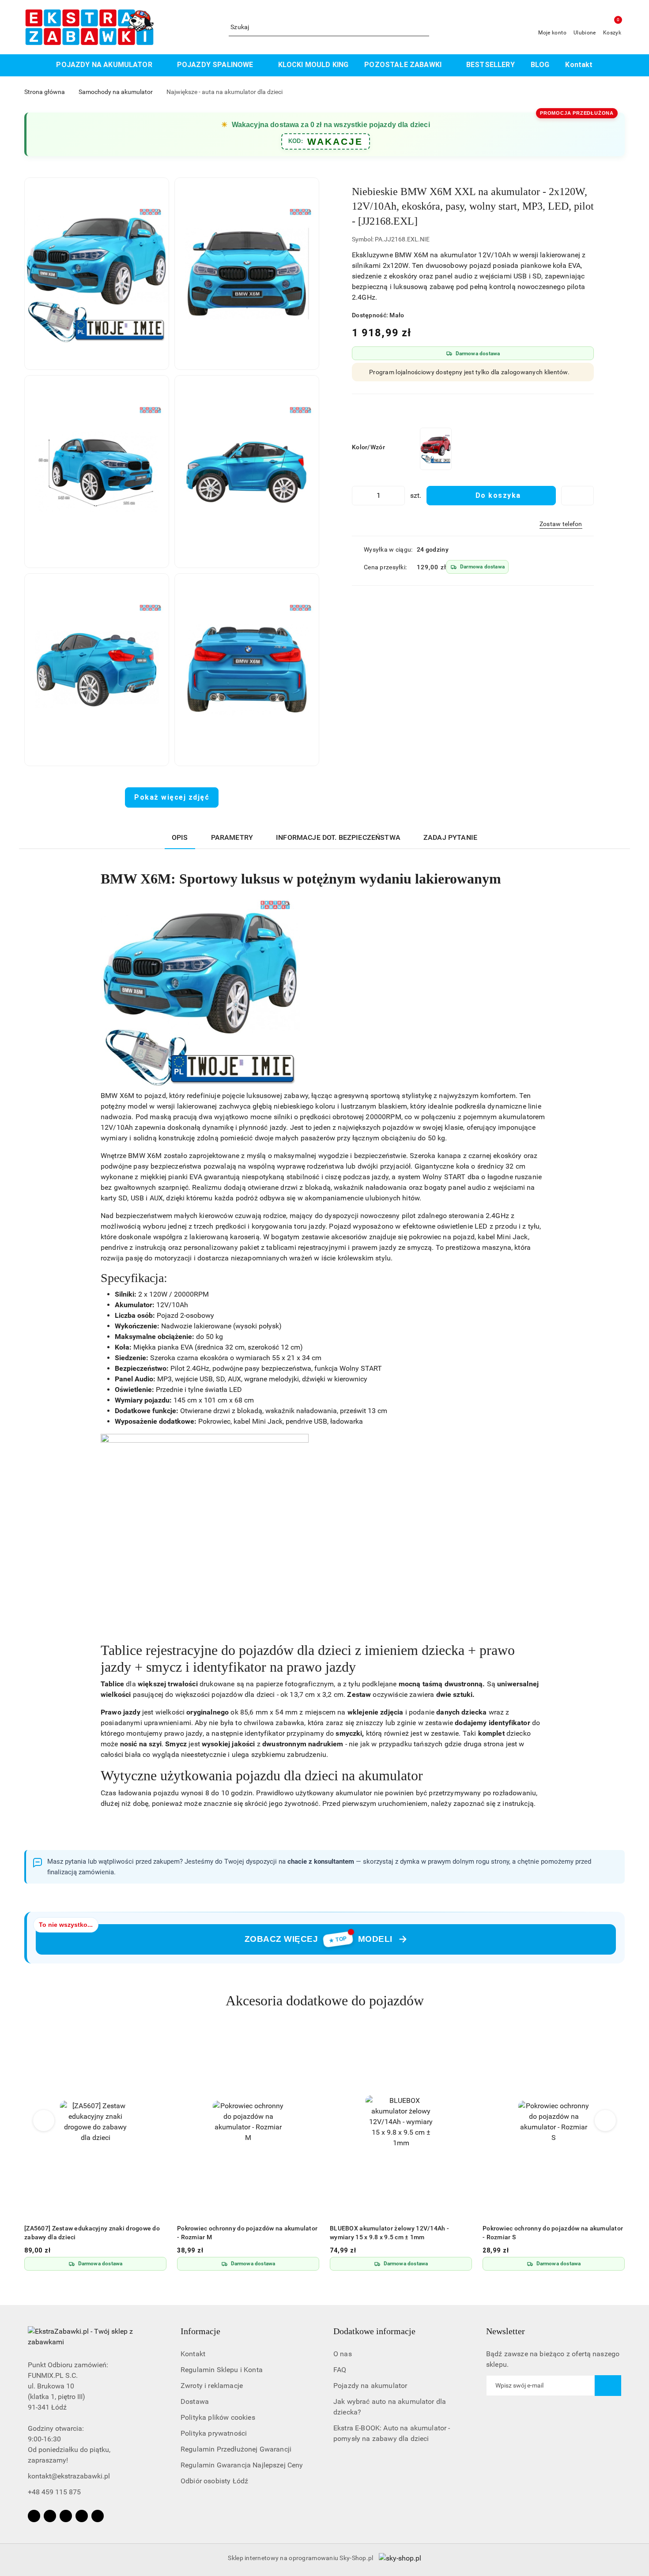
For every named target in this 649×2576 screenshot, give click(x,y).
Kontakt (193, 2354)
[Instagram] (50, 2516)
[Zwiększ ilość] (398, 496)
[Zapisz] (608, 2386)
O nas (343, 2354)
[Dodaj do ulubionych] (577, 496)
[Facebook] (34, 2516)
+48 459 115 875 (54, 2492)
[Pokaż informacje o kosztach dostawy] (515, 567)
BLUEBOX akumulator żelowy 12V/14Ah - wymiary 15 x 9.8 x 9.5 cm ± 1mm (237, 2233)
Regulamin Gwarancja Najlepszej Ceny (242, 2465)
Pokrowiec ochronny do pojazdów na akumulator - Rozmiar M (94, 2233)
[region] (436, 449)
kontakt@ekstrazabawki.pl (69, 2476)
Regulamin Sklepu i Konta (222, 2370)
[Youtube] (66, 2516)
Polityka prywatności (214, 2433)
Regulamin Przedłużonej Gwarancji (236, 2449)
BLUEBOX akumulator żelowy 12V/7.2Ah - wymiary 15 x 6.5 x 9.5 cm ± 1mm (543, 2233)
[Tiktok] (82, 2516)
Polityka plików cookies (218, 2417)
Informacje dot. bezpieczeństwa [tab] (338, 837)
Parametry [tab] (232, 837)
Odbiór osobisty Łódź (214, 2481)
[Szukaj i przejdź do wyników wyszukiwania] (424, 27)
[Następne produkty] (606, 2121)
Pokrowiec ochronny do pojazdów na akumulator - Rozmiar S (400, 2233)
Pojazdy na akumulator (370, 2386)
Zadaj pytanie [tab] (450, 837)
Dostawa (195, 2401)
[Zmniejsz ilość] (359, 496)
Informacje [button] (200, 2331)
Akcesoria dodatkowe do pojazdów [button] (325, 2001)
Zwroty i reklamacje (212, 2386)
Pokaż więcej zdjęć (172, 797)
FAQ (340, 2370)
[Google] (98, 2516)
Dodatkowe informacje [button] (374, 2331)
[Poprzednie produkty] (44, 2121)
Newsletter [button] (506, 2331)
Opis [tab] (180, 837)
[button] (97, 274)
